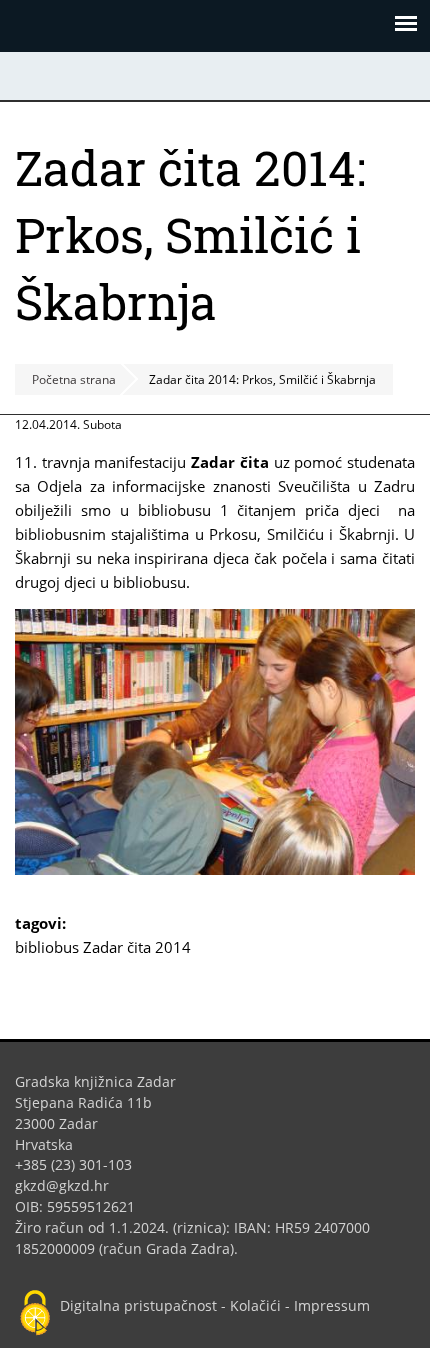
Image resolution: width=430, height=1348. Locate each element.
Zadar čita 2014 (137, 947)
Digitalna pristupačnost (138, 1305)
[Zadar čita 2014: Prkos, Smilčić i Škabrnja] (215, 869)
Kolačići (255, 1305)
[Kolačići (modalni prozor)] (35, 1314)
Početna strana (74, 379)
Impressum (332, 1305)
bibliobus (47, 947)
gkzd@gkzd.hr (69, 1185)
